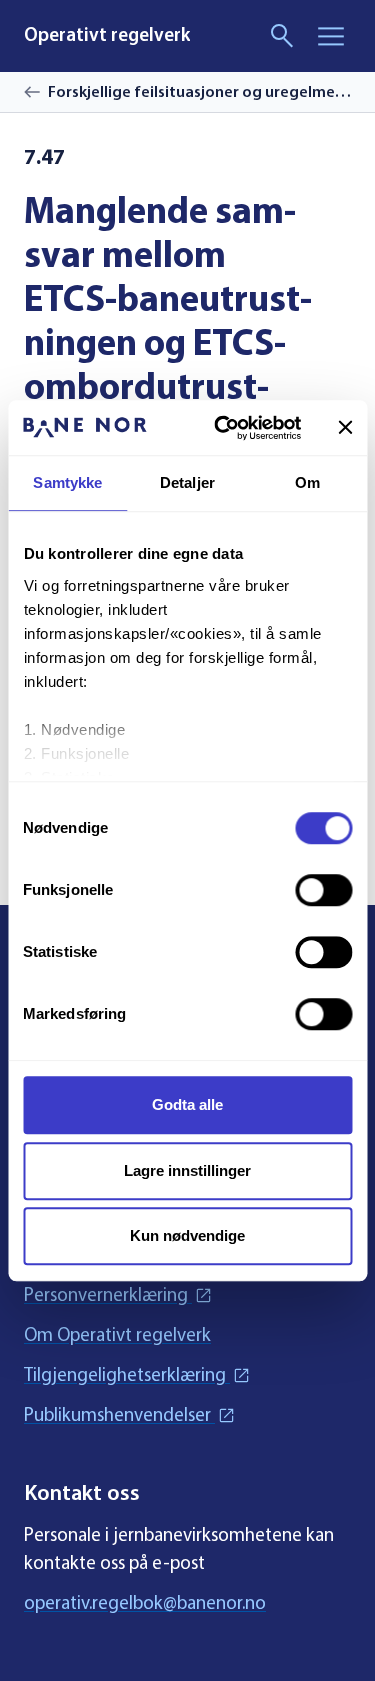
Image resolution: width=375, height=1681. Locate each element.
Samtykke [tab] (67, 482)
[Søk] (283, 36)
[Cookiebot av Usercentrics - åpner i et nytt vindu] (223, 428)
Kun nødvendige (187, 1235)
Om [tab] (307, 482)
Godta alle (187, 1104)
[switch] (323, 890)
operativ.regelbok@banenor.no (145, 1602)
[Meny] (331, 36)
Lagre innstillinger (187, 1170)
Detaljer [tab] (187, 482)
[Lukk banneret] (345, 428)
